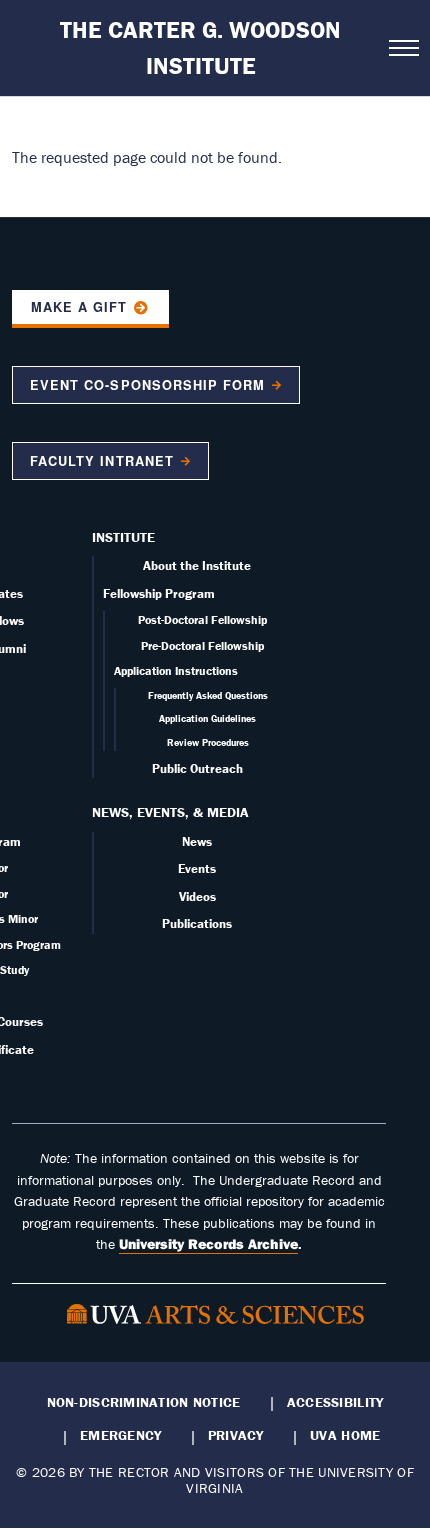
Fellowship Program (159, 593)
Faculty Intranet (101, 461)
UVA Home (345, 1435)
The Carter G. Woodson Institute (200, 47)
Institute (123, 537)
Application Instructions (176, 670)
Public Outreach (197, 768)
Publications (197, 923)
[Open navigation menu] (403, 48)
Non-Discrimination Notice (144, 1402)
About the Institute (197, 565)
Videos (197, 896)
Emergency (120, 1435)
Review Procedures (208, 742)
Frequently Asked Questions (208, 695)
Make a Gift (79, 307)
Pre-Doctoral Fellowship (202, 645)
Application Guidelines (207, 718)
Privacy (236, 1435)
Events (197, 868)
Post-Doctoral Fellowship (202, 619)
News (197, 841)
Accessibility (335, 1402)
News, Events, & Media (170, 812)
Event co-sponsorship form (147, 385)
